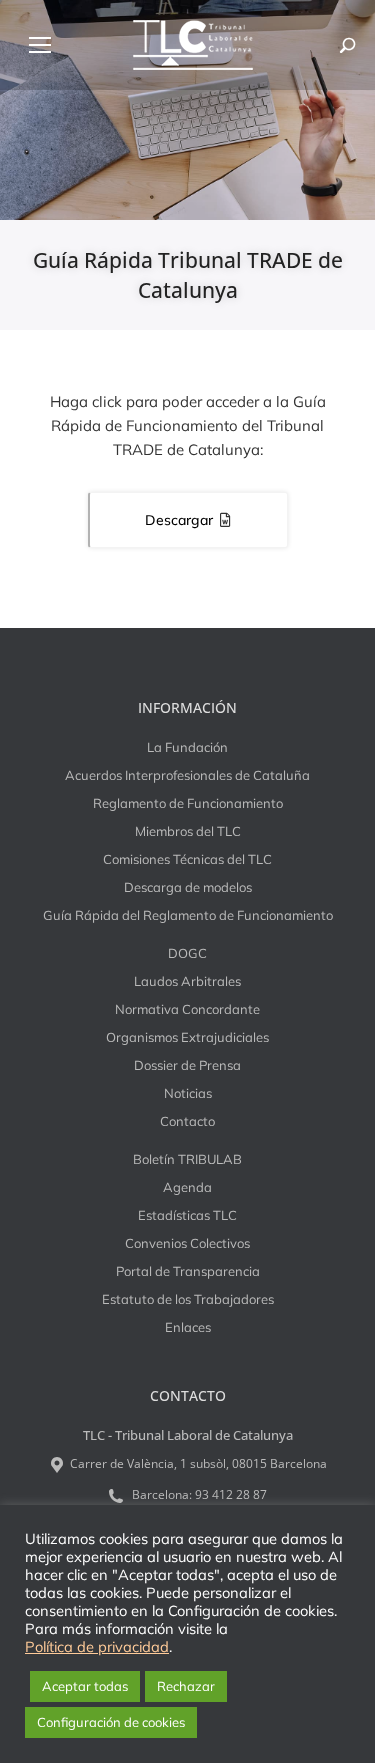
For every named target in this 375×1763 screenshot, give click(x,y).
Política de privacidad (97, 1647)
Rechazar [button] (186, 1686)
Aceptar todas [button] (85, 1686)
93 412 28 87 (231, 1494)
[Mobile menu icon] (40, 45)
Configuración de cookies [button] (111, 1722)
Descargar (179, 520)
